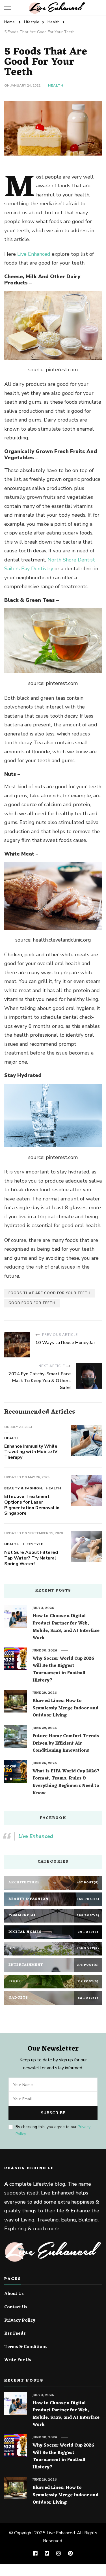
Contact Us (16, 2307)
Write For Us (18, 2360)
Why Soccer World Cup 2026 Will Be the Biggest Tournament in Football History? (63, 1670)
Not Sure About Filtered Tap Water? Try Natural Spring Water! (31, 1558)
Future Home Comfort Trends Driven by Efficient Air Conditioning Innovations (66, 1744)
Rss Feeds (15, 2334)
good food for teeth (32, 1303)
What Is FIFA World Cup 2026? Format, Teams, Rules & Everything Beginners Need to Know (66, 1782)
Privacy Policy (20, 2321)
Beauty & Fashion (23, 1488)
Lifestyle (33, 1544)
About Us (14, 2294)
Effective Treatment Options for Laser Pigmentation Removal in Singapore (32, 1505)
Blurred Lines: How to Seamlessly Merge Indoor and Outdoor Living (65, 1708)
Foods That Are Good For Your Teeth (49, 1293)
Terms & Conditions (26, 2347)
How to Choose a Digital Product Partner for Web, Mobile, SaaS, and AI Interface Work (66, 1627)
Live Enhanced (34, 254)
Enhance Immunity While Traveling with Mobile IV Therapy (31, 1452)
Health (56, 85)
